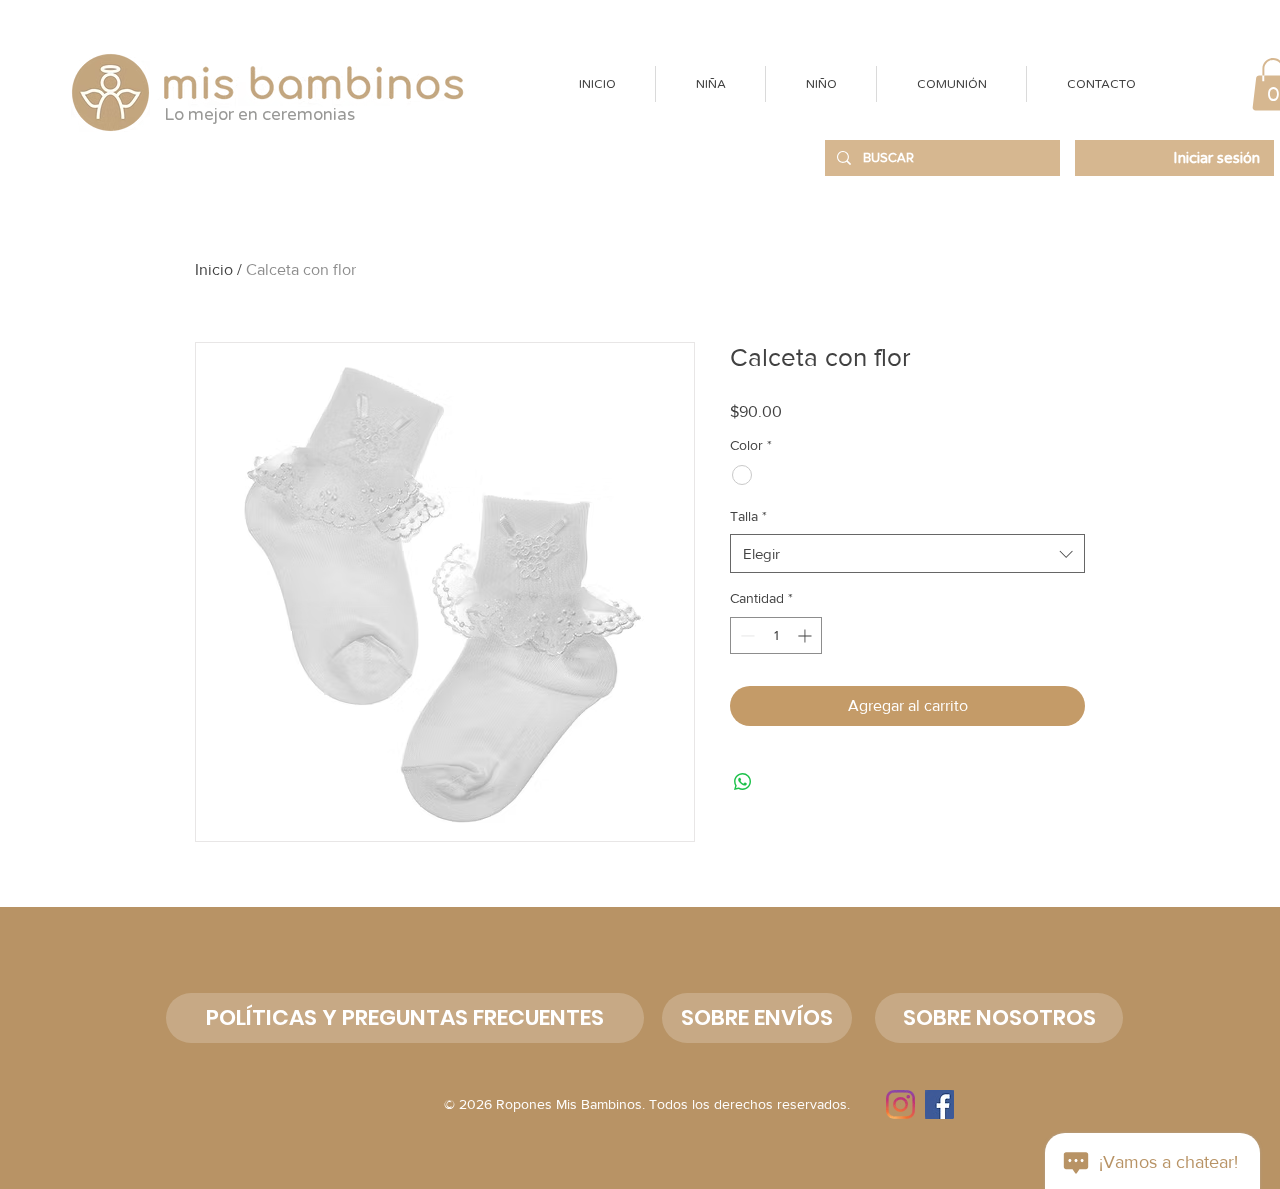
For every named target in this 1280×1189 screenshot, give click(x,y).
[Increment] (806, 635)
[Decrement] (745, 635)
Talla (748, 516)
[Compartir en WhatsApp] (743, 782)
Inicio (214, 269)
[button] (710, 84)
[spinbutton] (776, 635)
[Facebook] (939, 1104)
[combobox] (907, 553)
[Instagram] (900, 1104)
